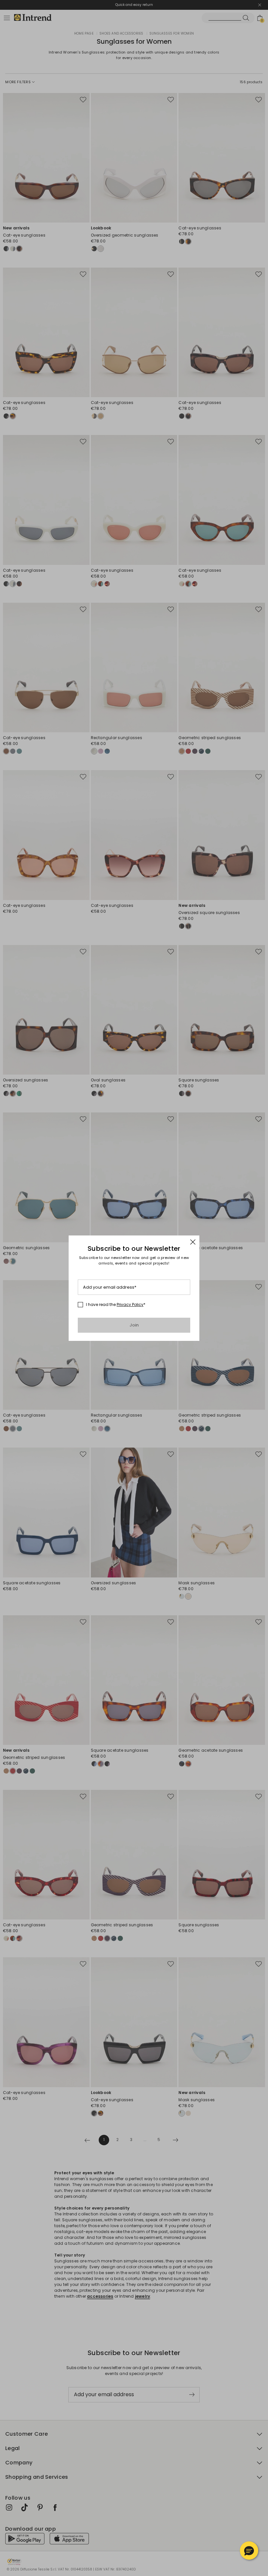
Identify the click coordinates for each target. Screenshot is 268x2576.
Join (134, 1325)
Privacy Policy (130, 1304)
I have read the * (116, 1305)
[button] (249, 2551)
